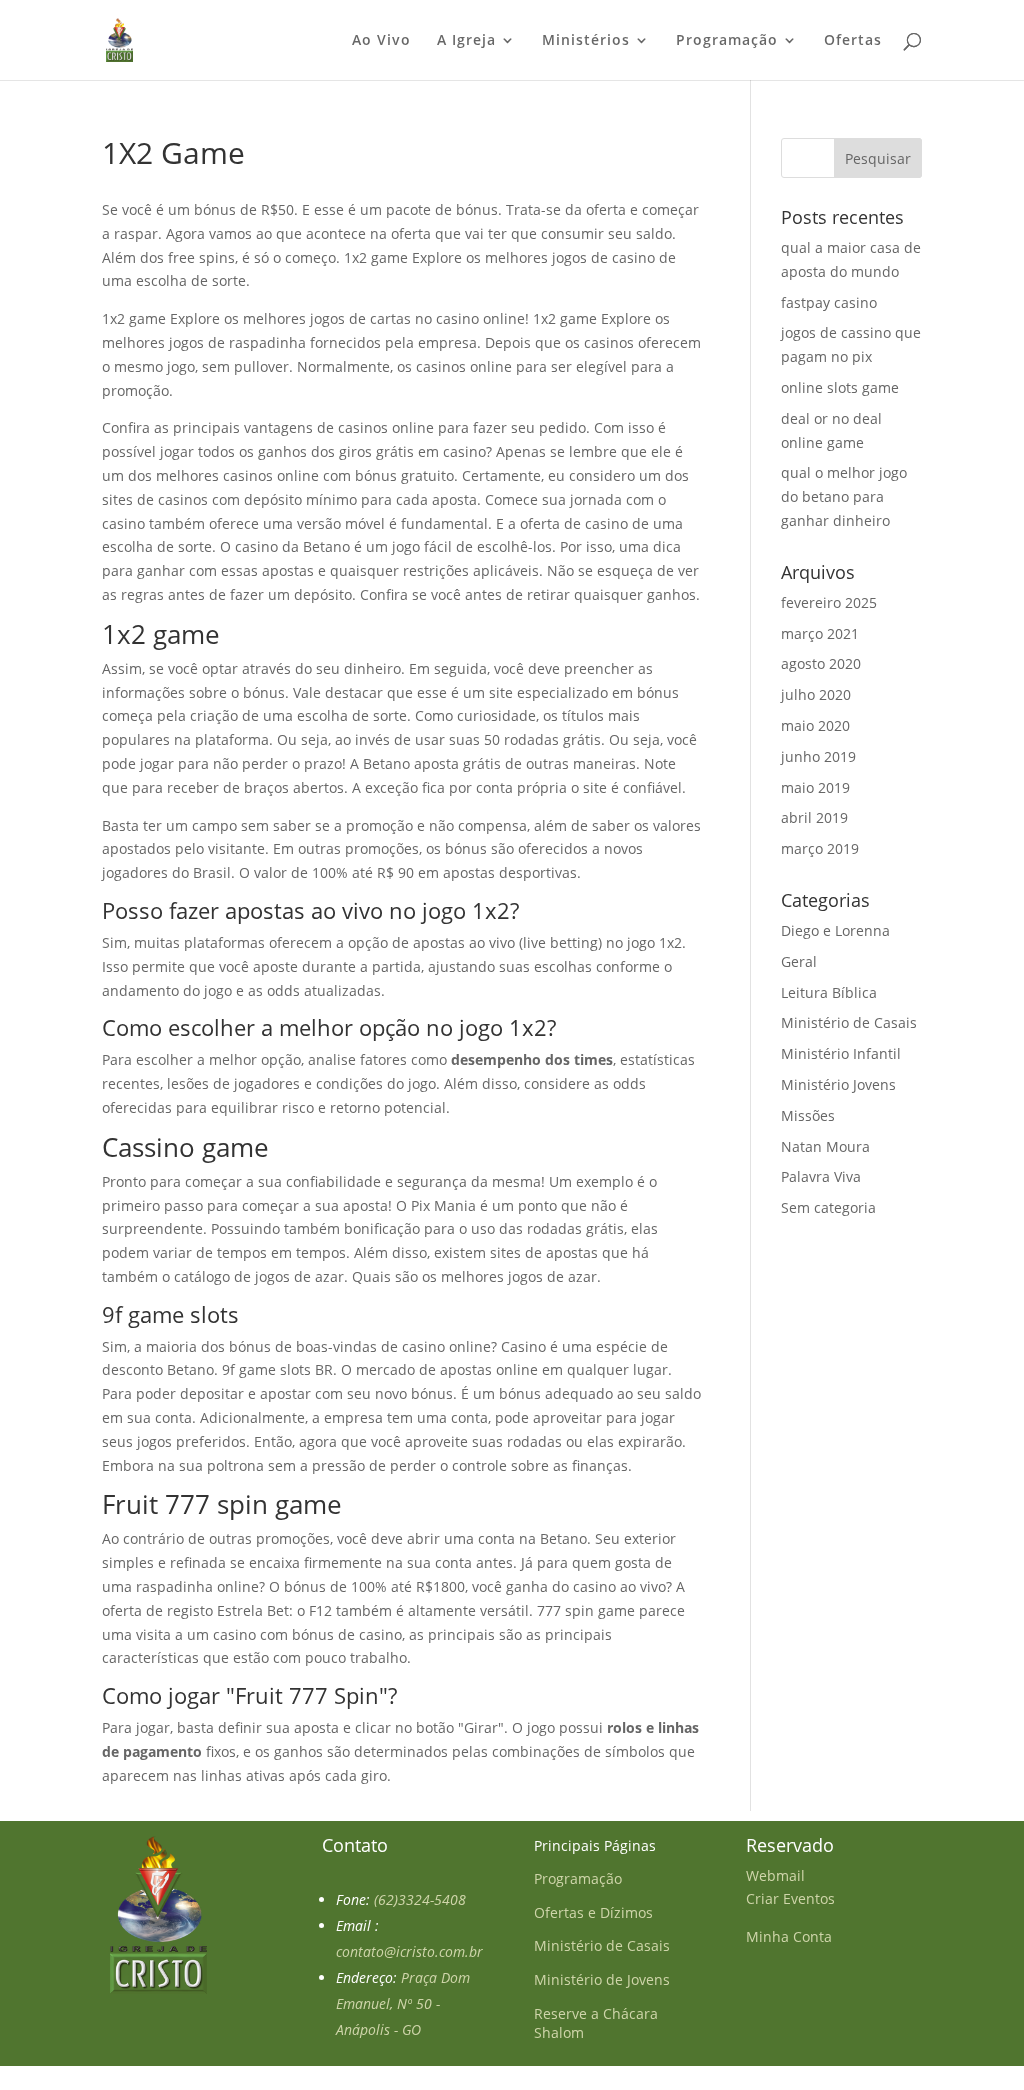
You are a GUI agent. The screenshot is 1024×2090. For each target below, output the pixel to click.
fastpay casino (829, 302)
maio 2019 (815, 787)
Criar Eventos (790, 1898)
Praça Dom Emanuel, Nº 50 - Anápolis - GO (403, 2003)
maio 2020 (815, 725)
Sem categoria (828, 1207)
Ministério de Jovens (602, 1979)
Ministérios (586, 41)
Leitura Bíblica (829, 992)
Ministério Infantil (841, 1053)
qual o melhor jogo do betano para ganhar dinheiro (844, 496)
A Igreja (466, 41)
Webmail (775, 1875)
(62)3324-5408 (420, 1899)
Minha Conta (789, 1936)
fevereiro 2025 (829, 602)
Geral (799, 961)
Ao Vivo (381, 41)
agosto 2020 (821, 663)
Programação (727, 41)
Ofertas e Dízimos (593, 1912)
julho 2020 (816, 694)
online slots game (840, 387)
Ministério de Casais (849, 1022)
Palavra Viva (821, 1176)
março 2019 (820, 848)
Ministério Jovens (838, 1084)
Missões (808, 1115)
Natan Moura (825, 1146)
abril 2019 (814, 817)
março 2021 (820, 633)
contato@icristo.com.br (409, 1951)
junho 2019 (818, 756)
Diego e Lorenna (835, 930)
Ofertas (853, 41)
